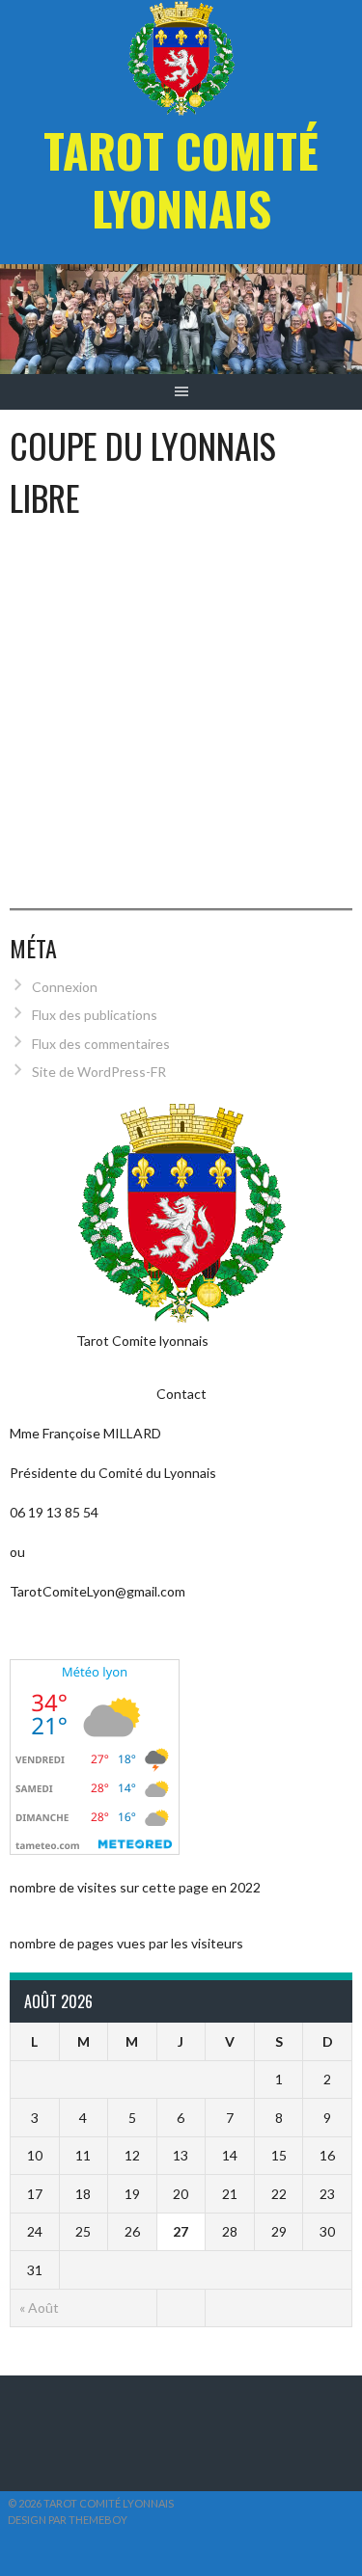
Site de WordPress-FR (99, 1072)
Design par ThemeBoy (68, 2520)
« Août (39, 2308)
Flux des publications (95, 1015)
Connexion (65, 987)
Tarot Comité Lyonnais (181, 179)
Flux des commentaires (101, 1044)
